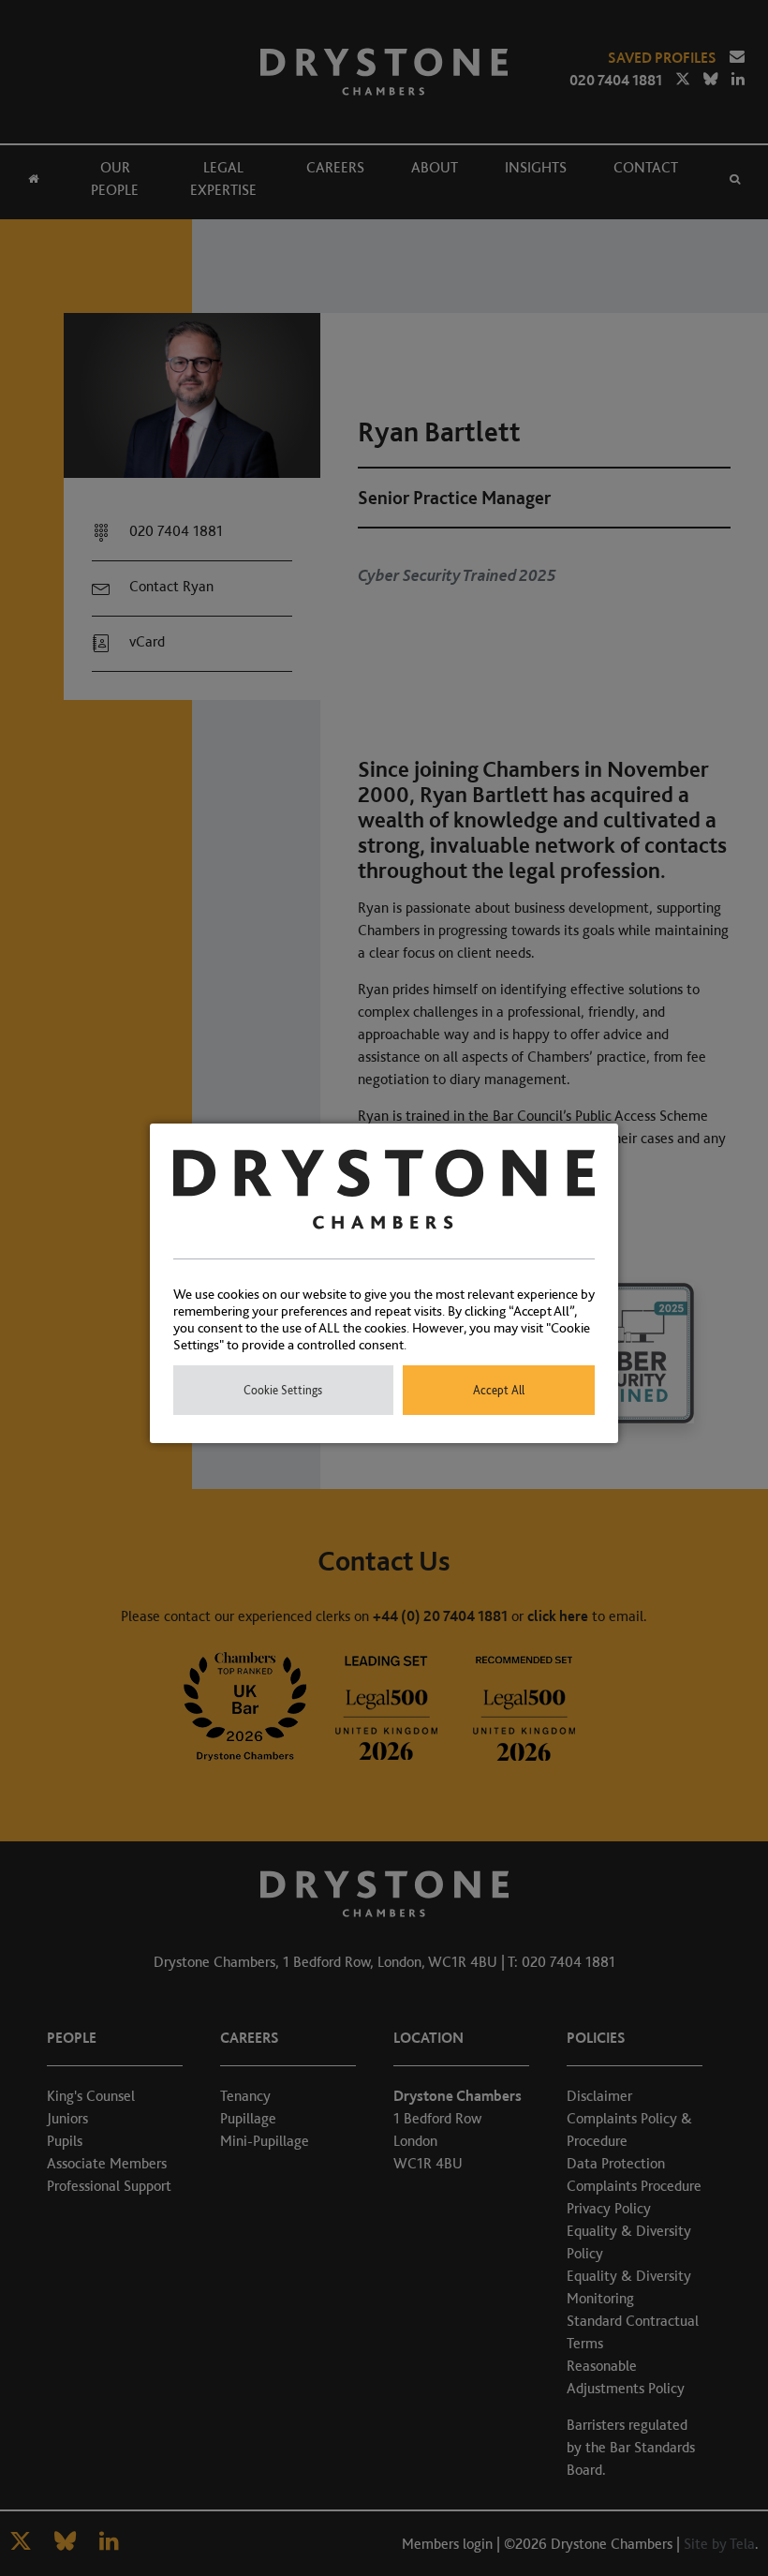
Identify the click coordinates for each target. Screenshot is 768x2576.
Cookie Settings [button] (283, 1390)
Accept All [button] (499, 1390)
